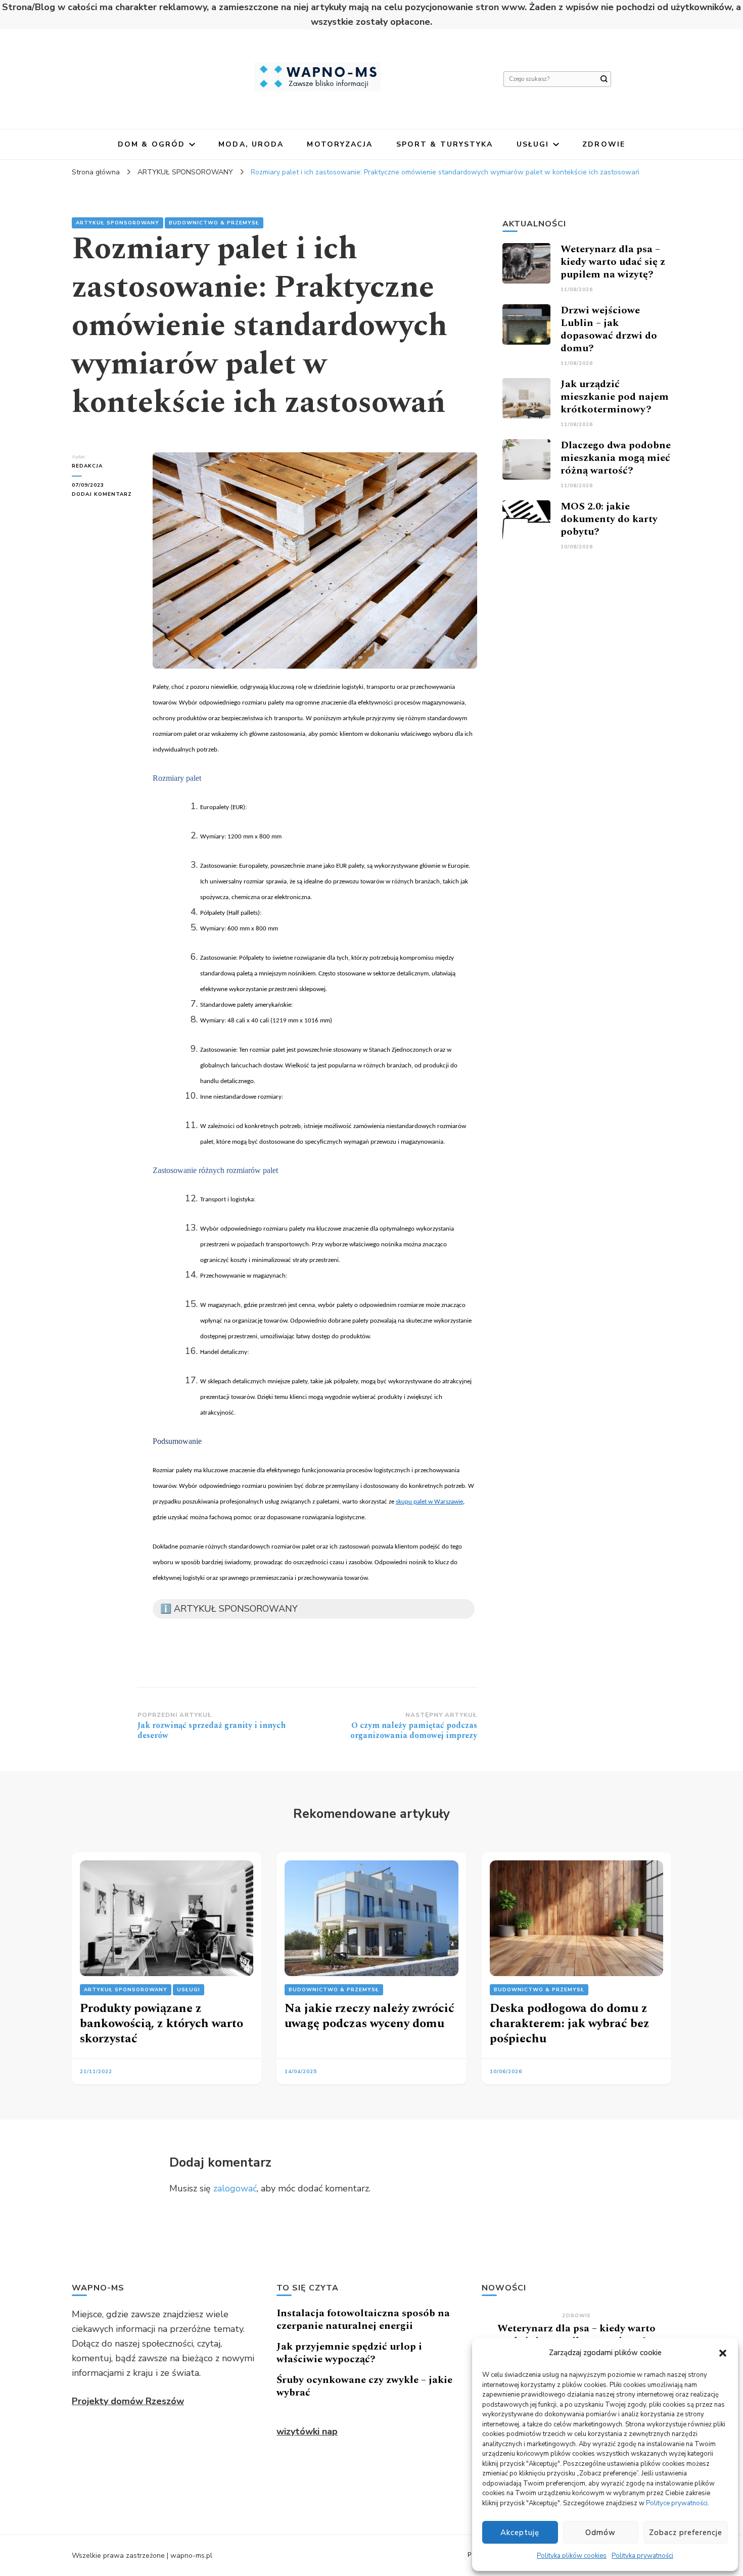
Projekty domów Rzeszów (128, 2401)
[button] (723, 2353)
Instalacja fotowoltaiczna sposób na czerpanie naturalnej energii (363, 2320)
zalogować (235, 2188)
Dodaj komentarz (105, 495)
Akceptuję (520, 2533)
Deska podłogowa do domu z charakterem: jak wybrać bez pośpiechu (570, 2024)
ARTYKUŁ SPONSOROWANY (118, 223)
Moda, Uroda (251, 144)
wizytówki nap (307, 2431)
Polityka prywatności (642, 2556)
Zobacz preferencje (686, 2533)
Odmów (600, 2533)
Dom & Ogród (151, 144)
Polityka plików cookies (572, 2556)
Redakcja (87, 466)
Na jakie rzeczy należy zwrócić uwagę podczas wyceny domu (369, 2016)
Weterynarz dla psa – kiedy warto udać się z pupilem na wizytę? (613, 262)
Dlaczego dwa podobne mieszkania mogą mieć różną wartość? (616, 458)
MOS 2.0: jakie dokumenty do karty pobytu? (609, 519)
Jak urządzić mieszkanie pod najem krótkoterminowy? (615, 397)
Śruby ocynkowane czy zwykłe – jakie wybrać (364, 2386)
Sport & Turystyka (445, 144)
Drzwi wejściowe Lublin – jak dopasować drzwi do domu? (609, 329)
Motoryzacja (340, 144)
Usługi (533, 144)
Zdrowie (604, 144)
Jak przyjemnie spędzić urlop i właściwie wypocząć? (349, 2353)
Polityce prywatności (677, 2503)
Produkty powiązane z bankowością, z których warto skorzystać (161, 2024)
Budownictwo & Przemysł (214, 223)
